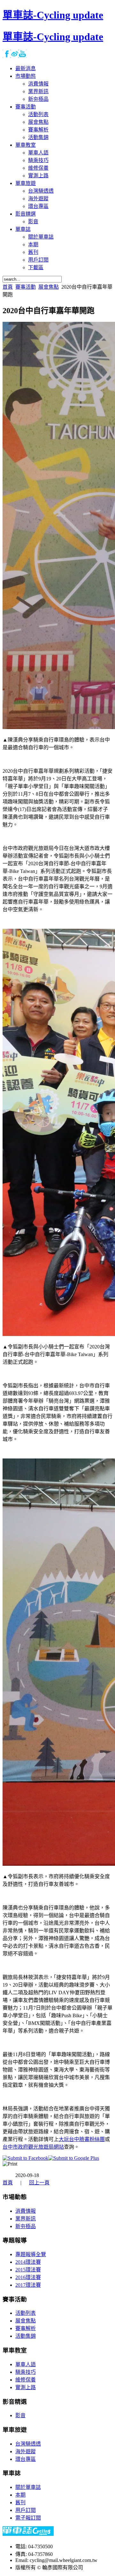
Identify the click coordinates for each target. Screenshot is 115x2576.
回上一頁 (39, 2183)
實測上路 (26, 2387)
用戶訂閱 (26, 2510)
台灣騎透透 (28, 2444)
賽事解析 (26, 2328)
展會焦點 (49, 287)
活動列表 (26, 2313)
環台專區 (26, 2459)
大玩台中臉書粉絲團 (82, 2139)
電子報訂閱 (28, 2518)
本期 (20, 2495)
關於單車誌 (28, 2487)
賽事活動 (26, 287)
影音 (20, 2415)
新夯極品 (26, 2226)
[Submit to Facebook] (25, 2158)
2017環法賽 (28, 2285)
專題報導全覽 (31, 2254)
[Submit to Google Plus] (74, 2158)
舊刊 (20, 2502)
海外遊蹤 (26, 2451)
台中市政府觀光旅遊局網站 (33, 2147)
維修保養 (26, 2380)
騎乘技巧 (26, 2372)
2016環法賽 (28, 2277)
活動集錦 (26, 2336)
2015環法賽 (28, 2270)
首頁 (8, 287)
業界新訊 (26, 2219)
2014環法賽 (28, 2262)
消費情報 (26, 2211)
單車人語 (26, 2364)
